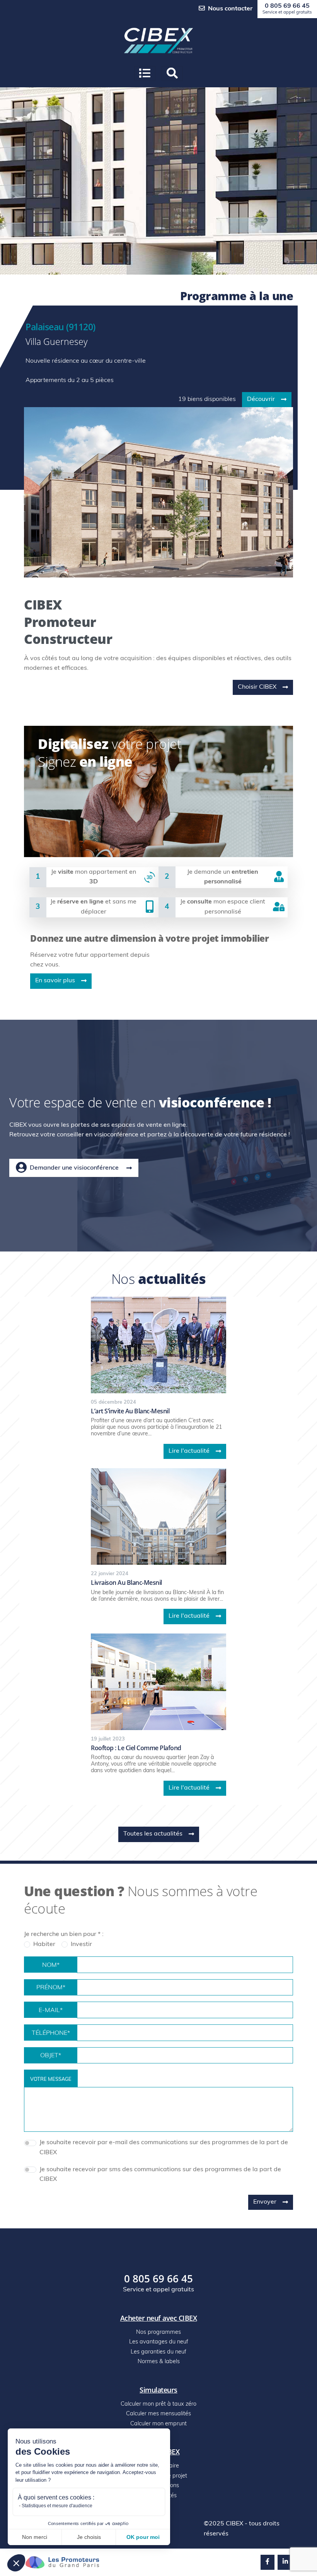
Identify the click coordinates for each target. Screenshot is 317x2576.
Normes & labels (159, 2362)
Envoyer (265, 2202)
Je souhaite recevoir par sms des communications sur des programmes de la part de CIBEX (160, 2175)
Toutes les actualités (153, 1834)
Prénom (51, 1988)
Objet (51, 2056)
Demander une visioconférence (74, 1168)
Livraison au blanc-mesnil (126, 1583)
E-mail (51, 2011)
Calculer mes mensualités (158, 2414)
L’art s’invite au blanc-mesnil (130, 1411)
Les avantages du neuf (159, 2342)
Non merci (35, 2537)
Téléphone (51, 2033)
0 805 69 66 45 (287, 9)
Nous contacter (230, 9)
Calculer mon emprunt (158, 2424)
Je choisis (89, 2537)
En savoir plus (55, 981)
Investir (81, 1944)
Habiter (44, 1944)
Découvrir (261, 399)
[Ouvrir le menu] (145, 74)
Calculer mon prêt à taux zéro (158, 2404)
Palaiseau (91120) (61, 327)
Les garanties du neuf (158, 2352)
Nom (51, 1965)
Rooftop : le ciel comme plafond (136, 1748)
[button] (16, 2563)
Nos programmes (158, 2332)
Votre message (51, 2079)
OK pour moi (143, 2537)
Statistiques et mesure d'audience (57, 2506)
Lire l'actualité (189, 1451)
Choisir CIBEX (257, 687)
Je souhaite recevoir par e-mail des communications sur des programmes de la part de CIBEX (164, 2148)
